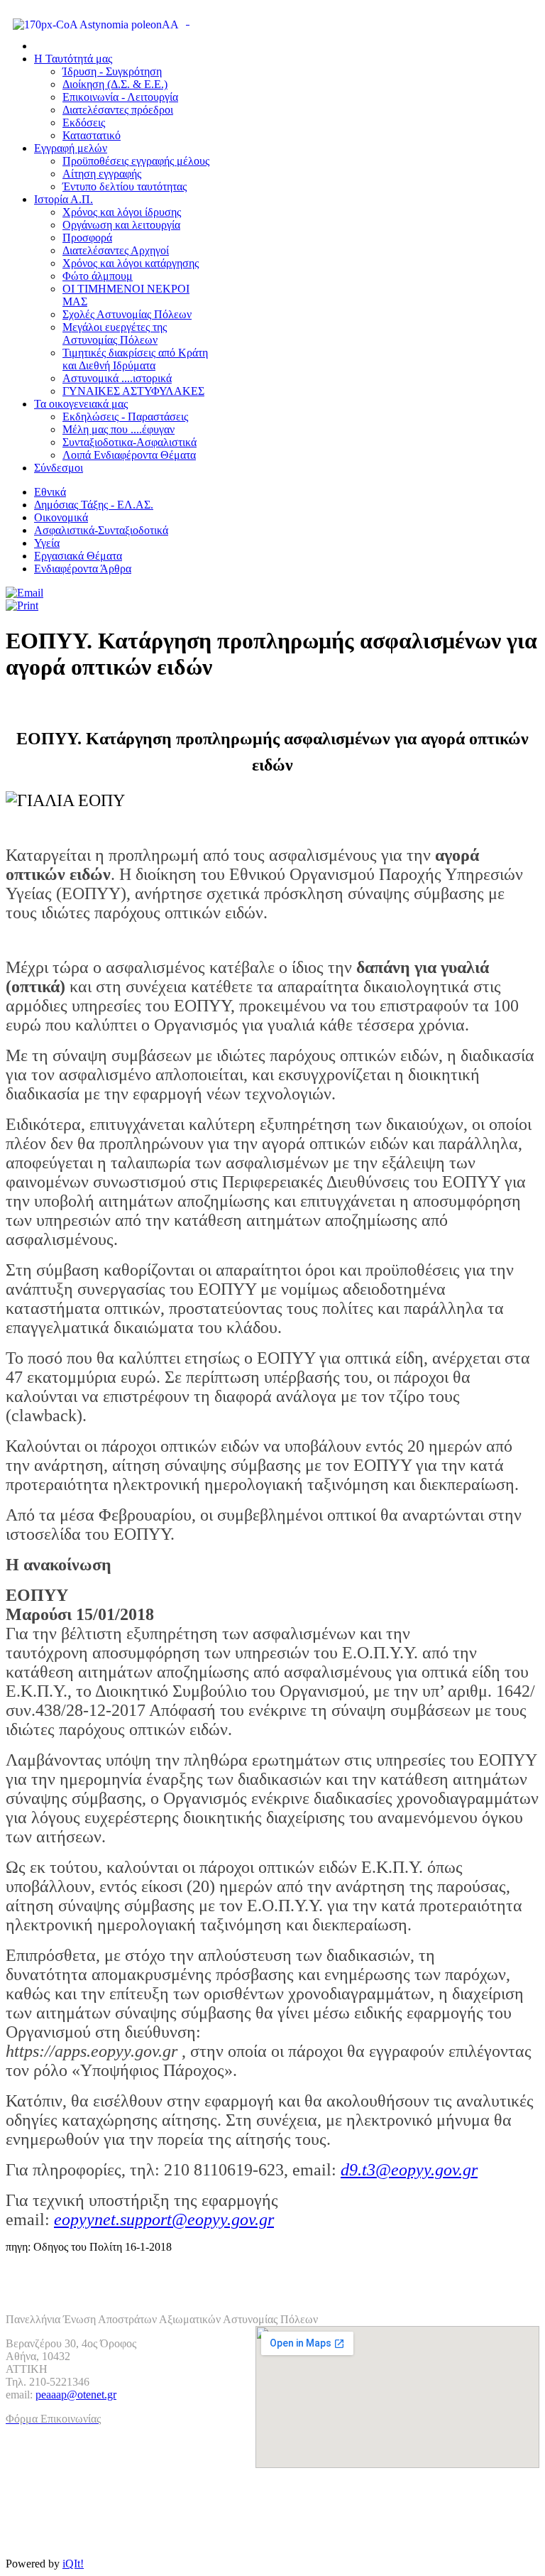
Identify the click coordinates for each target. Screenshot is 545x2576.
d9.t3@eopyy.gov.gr (409, 2170)
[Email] (24, 593)
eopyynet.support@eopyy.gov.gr (164, 2219)
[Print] (22, 605)
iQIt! (73, 2564)
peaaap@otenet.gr (76, 2395)
